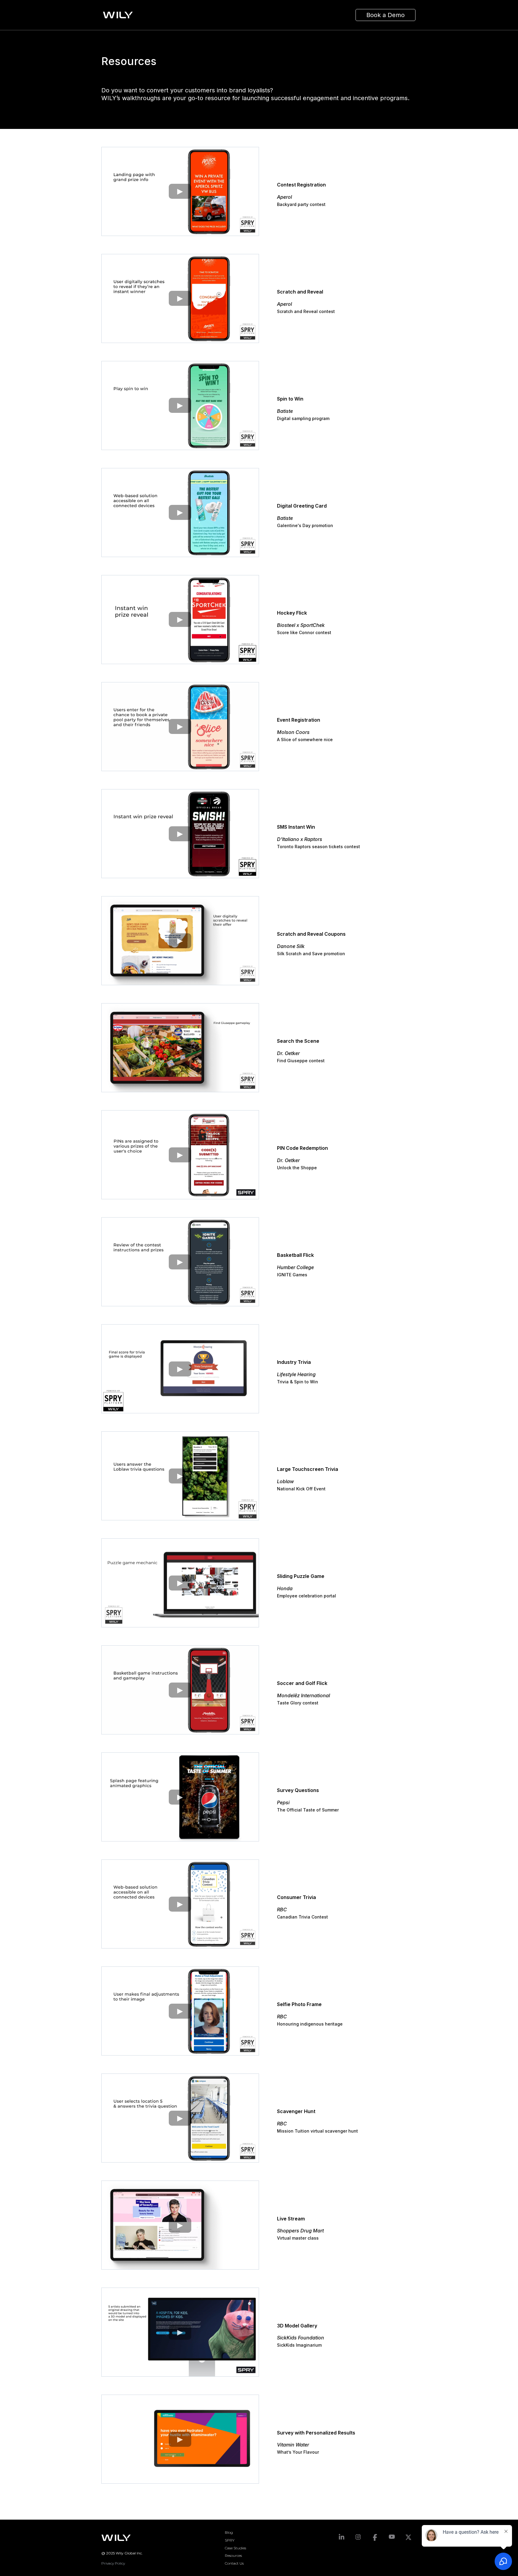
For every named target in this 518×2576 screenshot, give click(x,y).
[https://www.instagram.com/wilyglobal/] (358, 2537)
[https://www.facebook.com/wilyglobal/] (375, 2537)
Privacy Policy (113, 2563)
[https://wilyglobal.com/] (120, 15)
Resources (233, 2555)
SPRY (230, 2540)
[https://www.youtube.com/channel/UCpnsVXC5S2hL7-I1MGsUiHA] (392, 2537)
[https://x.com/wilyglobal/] (409, 2537)
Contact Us (234, 2563)
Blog (229, 2532)
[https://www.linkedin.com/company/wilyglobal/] (341, 2537)
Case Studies (235, 2548)
